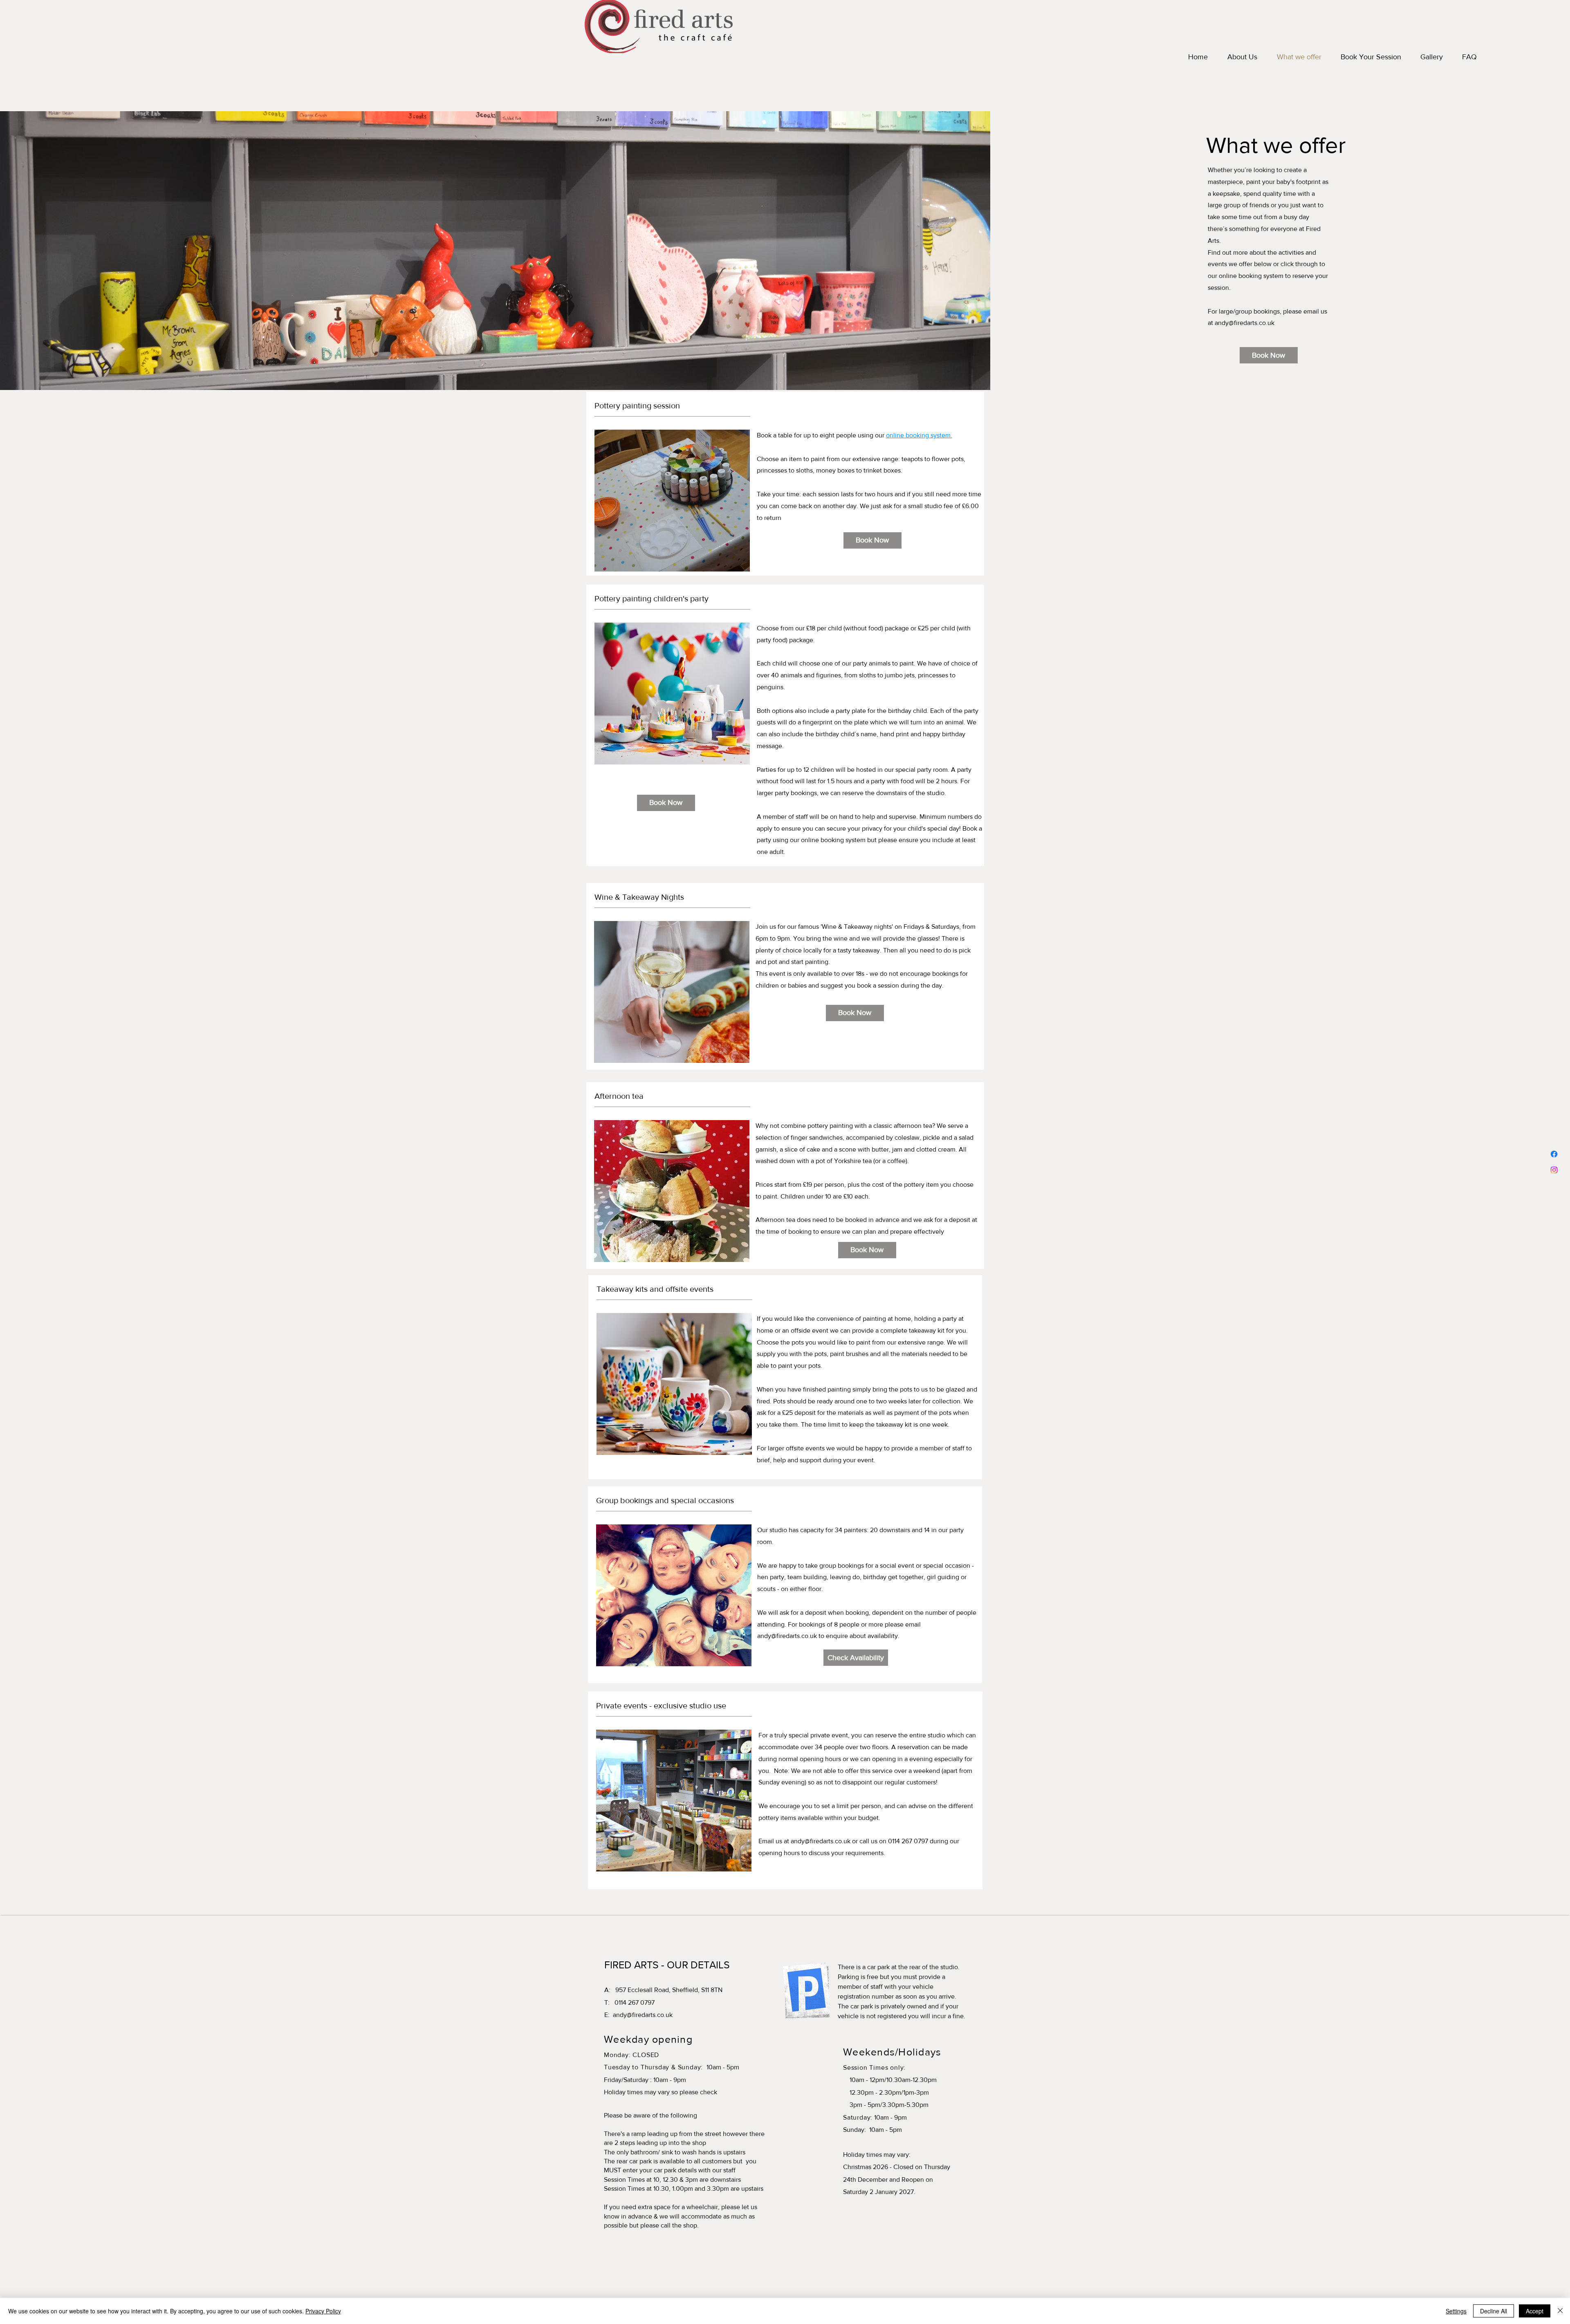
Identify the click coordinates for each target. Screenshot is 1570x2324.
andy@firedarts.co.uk (1245, 323)
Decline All (1494, 2311)
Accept (1535, 2311)
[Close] (1560, 2311)
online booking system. (919, 435)
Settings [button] (1456, 2311)
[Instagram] (1554, 1170)
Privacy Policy (323, 2311)
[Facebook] (1554, 1154)
